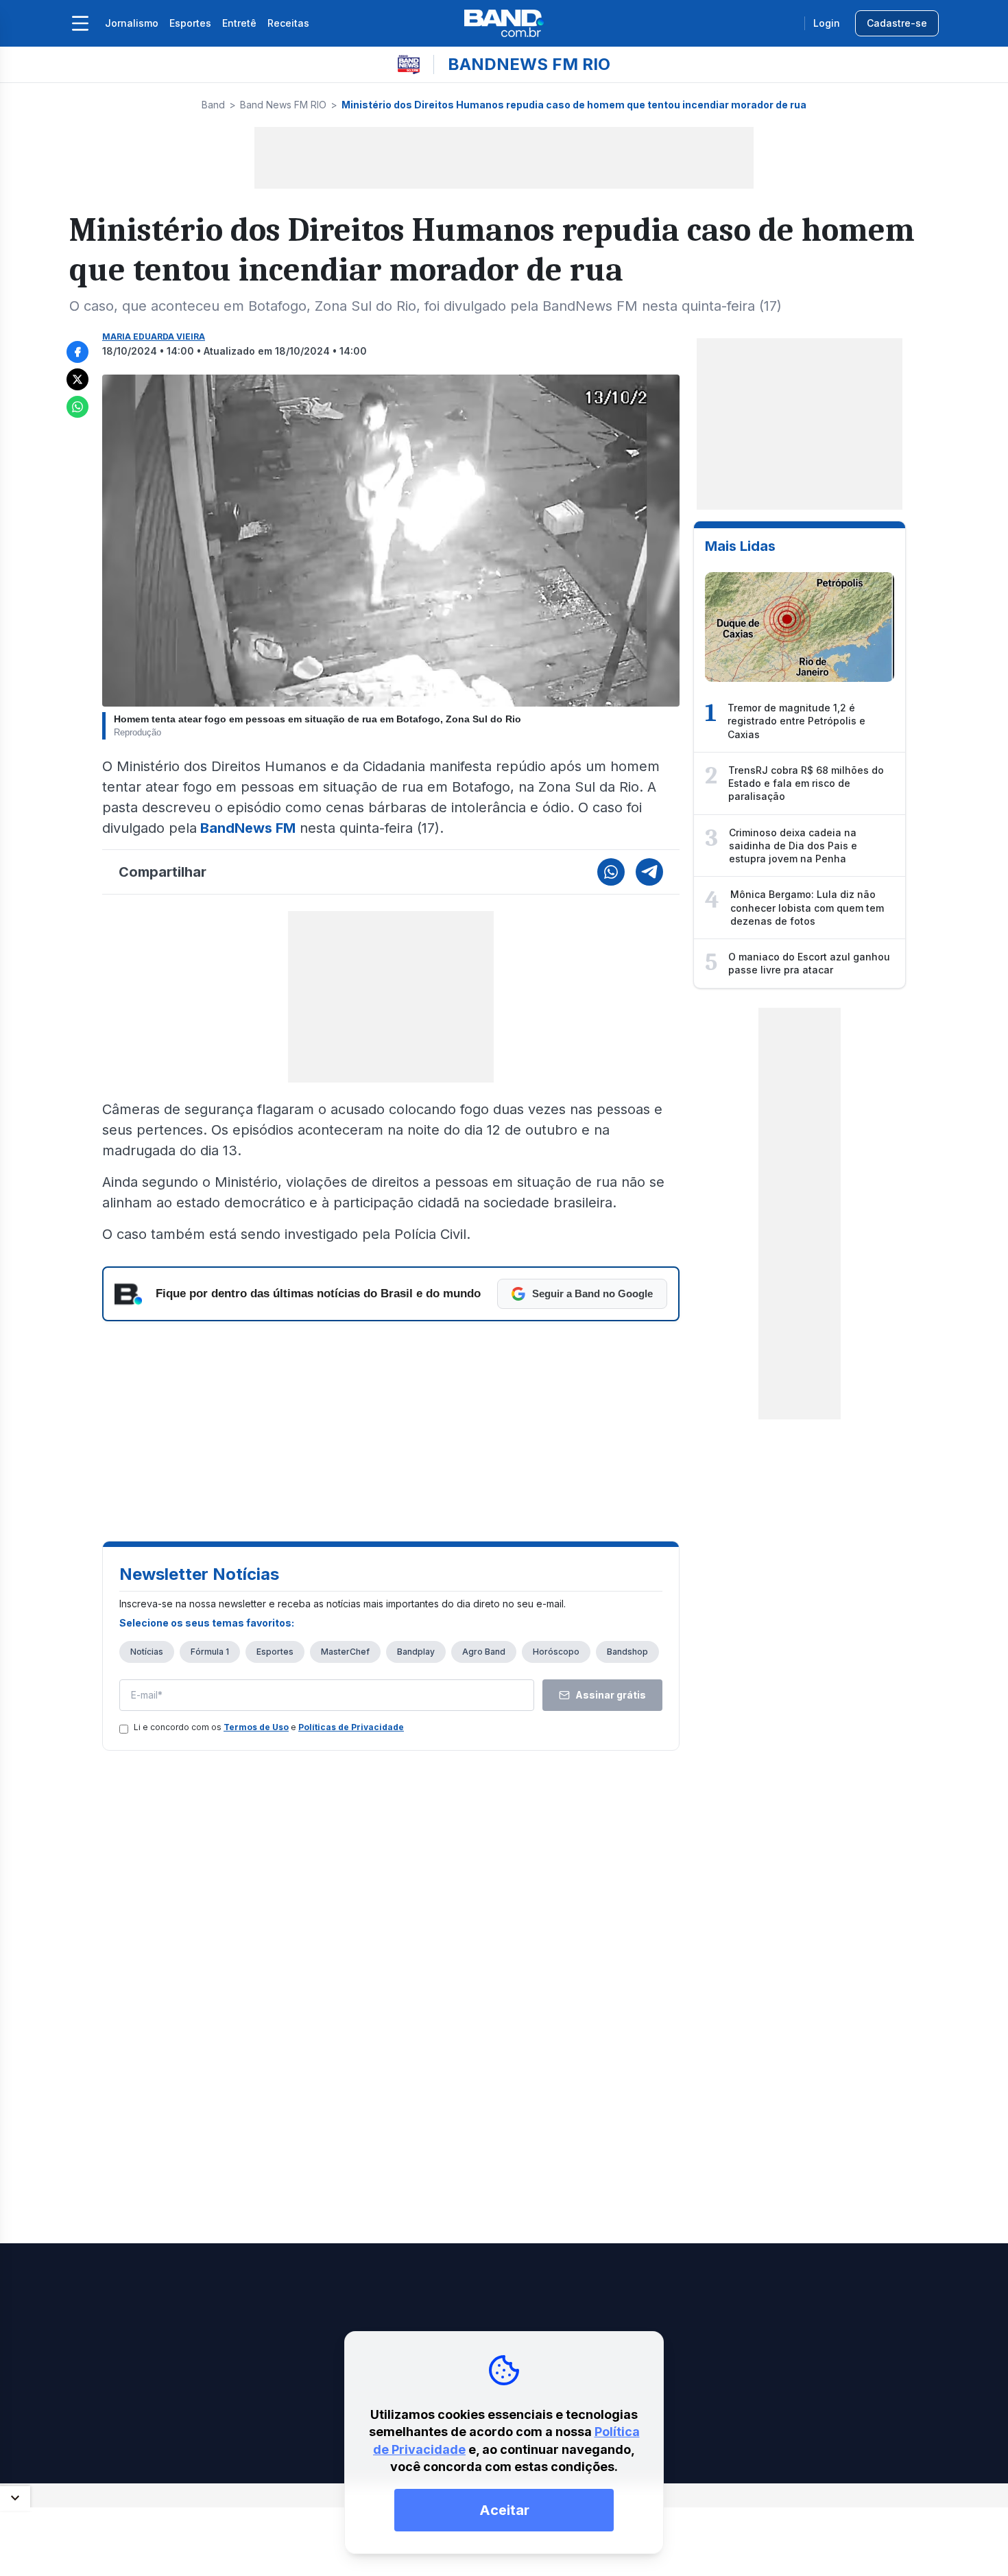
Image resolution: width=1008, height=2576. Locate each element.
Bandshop (627, 1652)
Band (213, 105)
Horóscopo (556, 1652)
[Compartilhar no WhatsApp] (77, 407)
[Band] (504, 23)
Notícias (147, 1652)
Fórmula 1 (210, 1652)
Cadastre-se (897, 23)
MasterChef (345, 1652)
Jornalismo (132, 23)
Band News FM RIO (283, 105)
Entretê (239, 23)
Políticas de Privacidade (351, 1727)
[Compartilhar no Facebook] (77, 352)
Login (827, 23)
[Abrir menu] (80, 23)
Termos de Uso (256, 1727)
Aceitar (504, 2510)
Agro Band (484, 1652)
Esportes (190, 23)
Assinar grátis (611, 1695)
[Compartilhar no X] (77, 379)
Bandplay (416, 1652)
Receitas (288, 23)
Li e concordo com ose (269, 1727)
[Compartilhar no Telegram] (649, 872)
